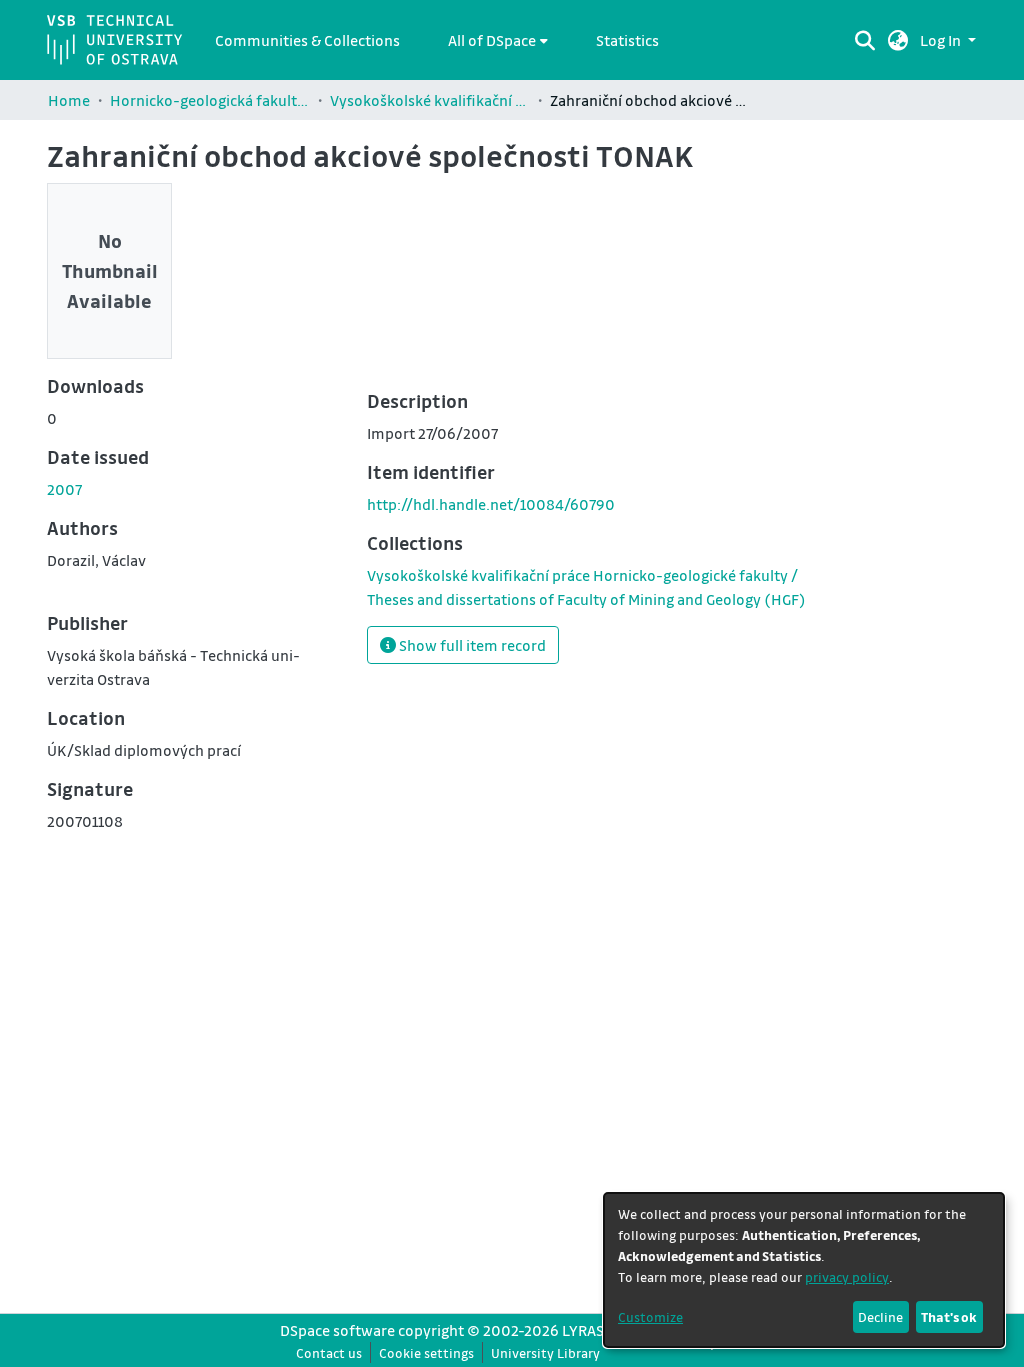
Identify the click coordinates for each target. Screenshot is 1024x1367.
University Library (545, 1352)
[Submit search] (865, 40)
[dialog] (804, 1270)
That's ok (949, 1316)
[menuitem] (498, 40)
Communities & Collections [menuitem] (307, 40)
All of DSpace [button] (492, 40)
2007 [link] (64, 489)
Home (69, 100)
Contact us (329, 1352)
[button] (898, 40)
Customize (650, 1316)
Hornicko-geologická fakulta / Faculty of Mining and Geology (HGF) (210, 100)
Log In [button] (942, 40)
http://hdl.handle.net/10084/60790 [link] (491, 504)
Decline (880, 1316)
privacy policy (847, 1276)
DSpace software (337, 1330)
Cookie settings (426, 1352)
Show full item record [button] (471, 645)
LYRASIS (589, 1330)
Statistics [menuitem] (627, 40)
